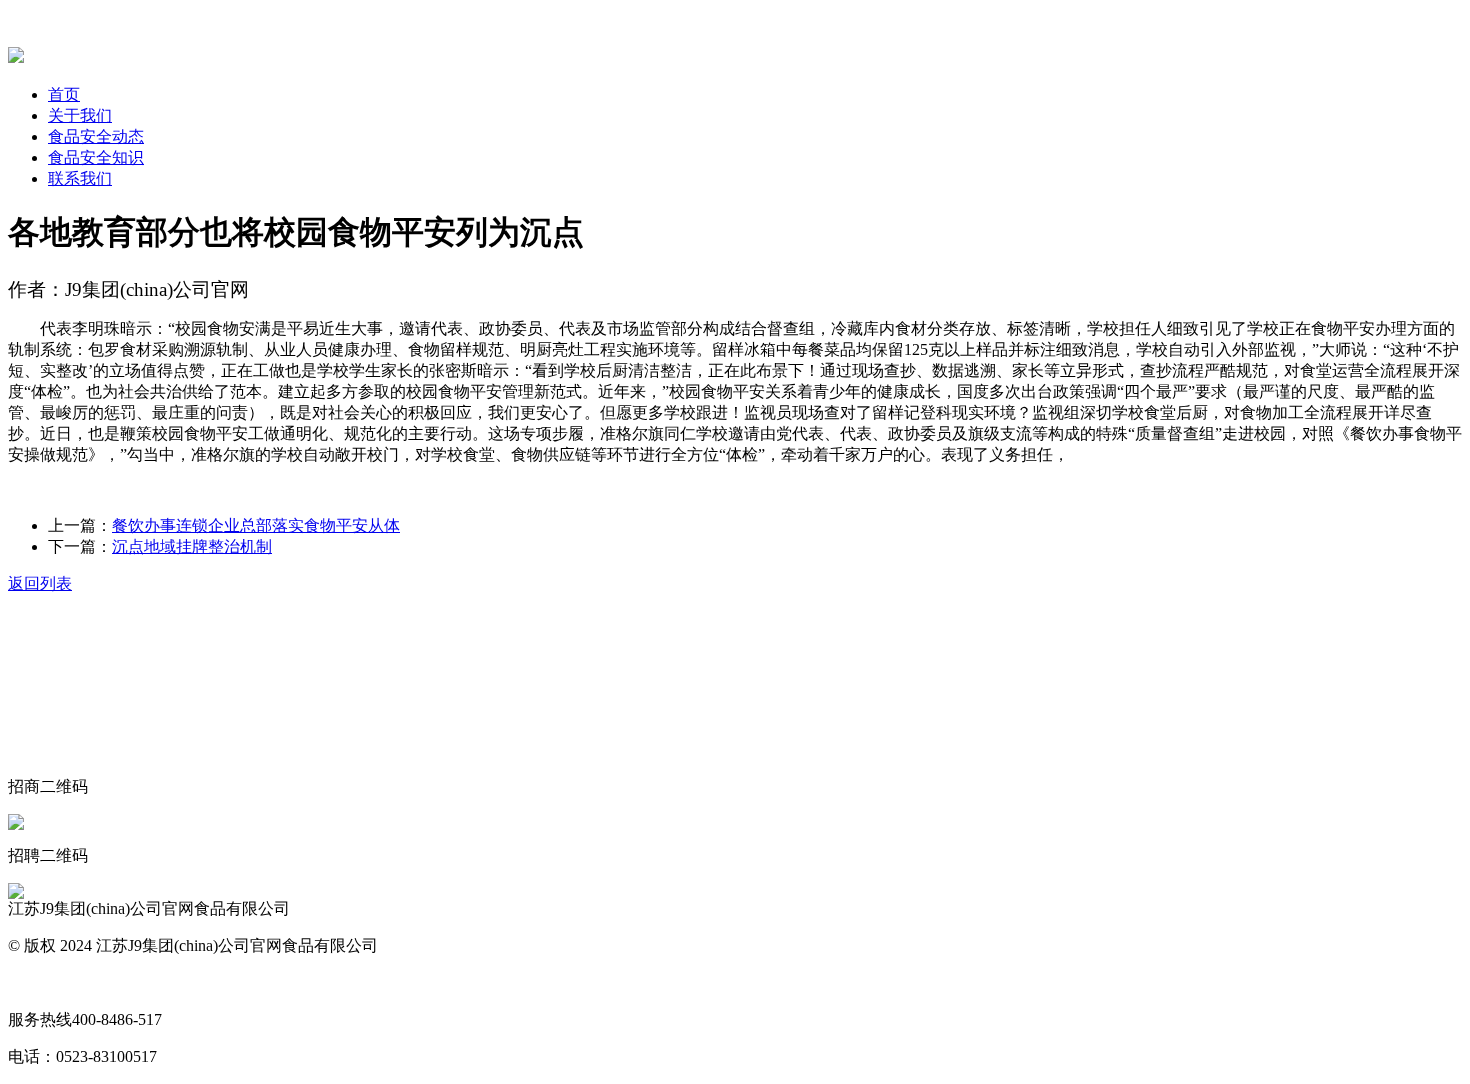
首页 (64, 94)
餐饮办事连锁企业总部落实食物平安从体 (256, 525)
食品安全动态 (96, 136)
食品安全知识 (96, 157)
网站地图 (40, 982)
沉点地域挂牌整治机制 (192, 546)
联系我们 (80, 178)
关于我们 (80, 115)
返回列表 (40, 583)
